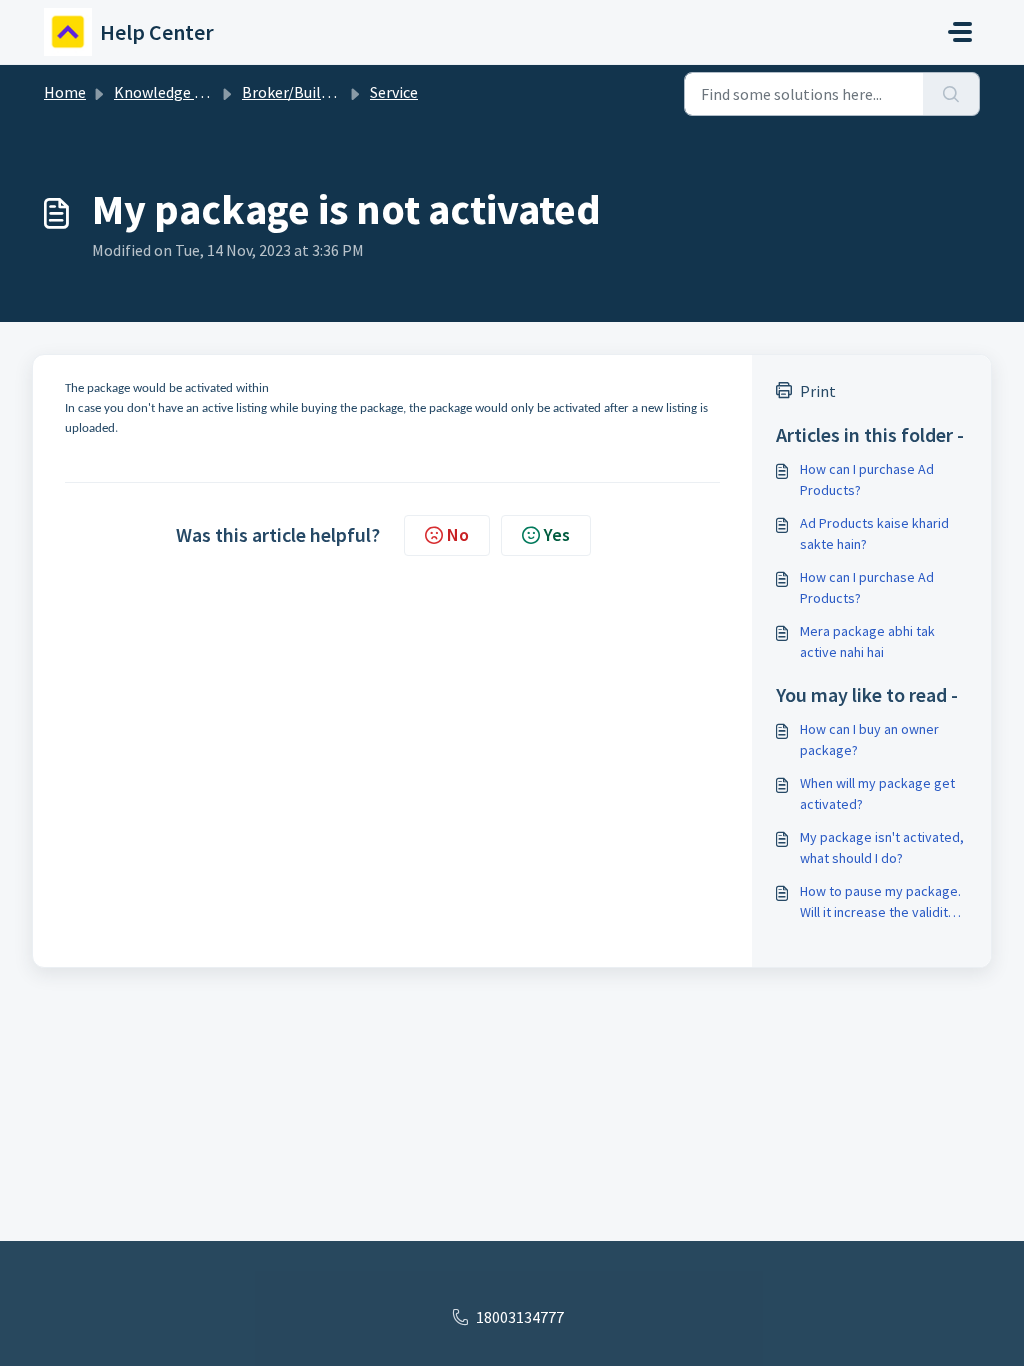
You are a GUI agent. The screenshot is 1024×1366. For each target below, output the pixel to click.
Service (394, 92)
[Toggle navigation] (960, 32)
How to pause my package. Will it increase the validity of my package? (880, 902)
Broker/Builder (292, 92)
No (458, 534)
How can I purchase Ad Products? (867, 479)
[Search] (951, 94)
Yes (557, 534)
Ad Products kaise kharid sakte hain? (874, 533)
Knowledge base (170, 92)
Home (65, 92)
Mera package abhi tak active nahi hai (867, 641)
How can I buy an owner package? (869, 739)
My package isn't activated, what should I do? (882, 847)
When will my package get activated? (877, 793)
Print (818, 391)
